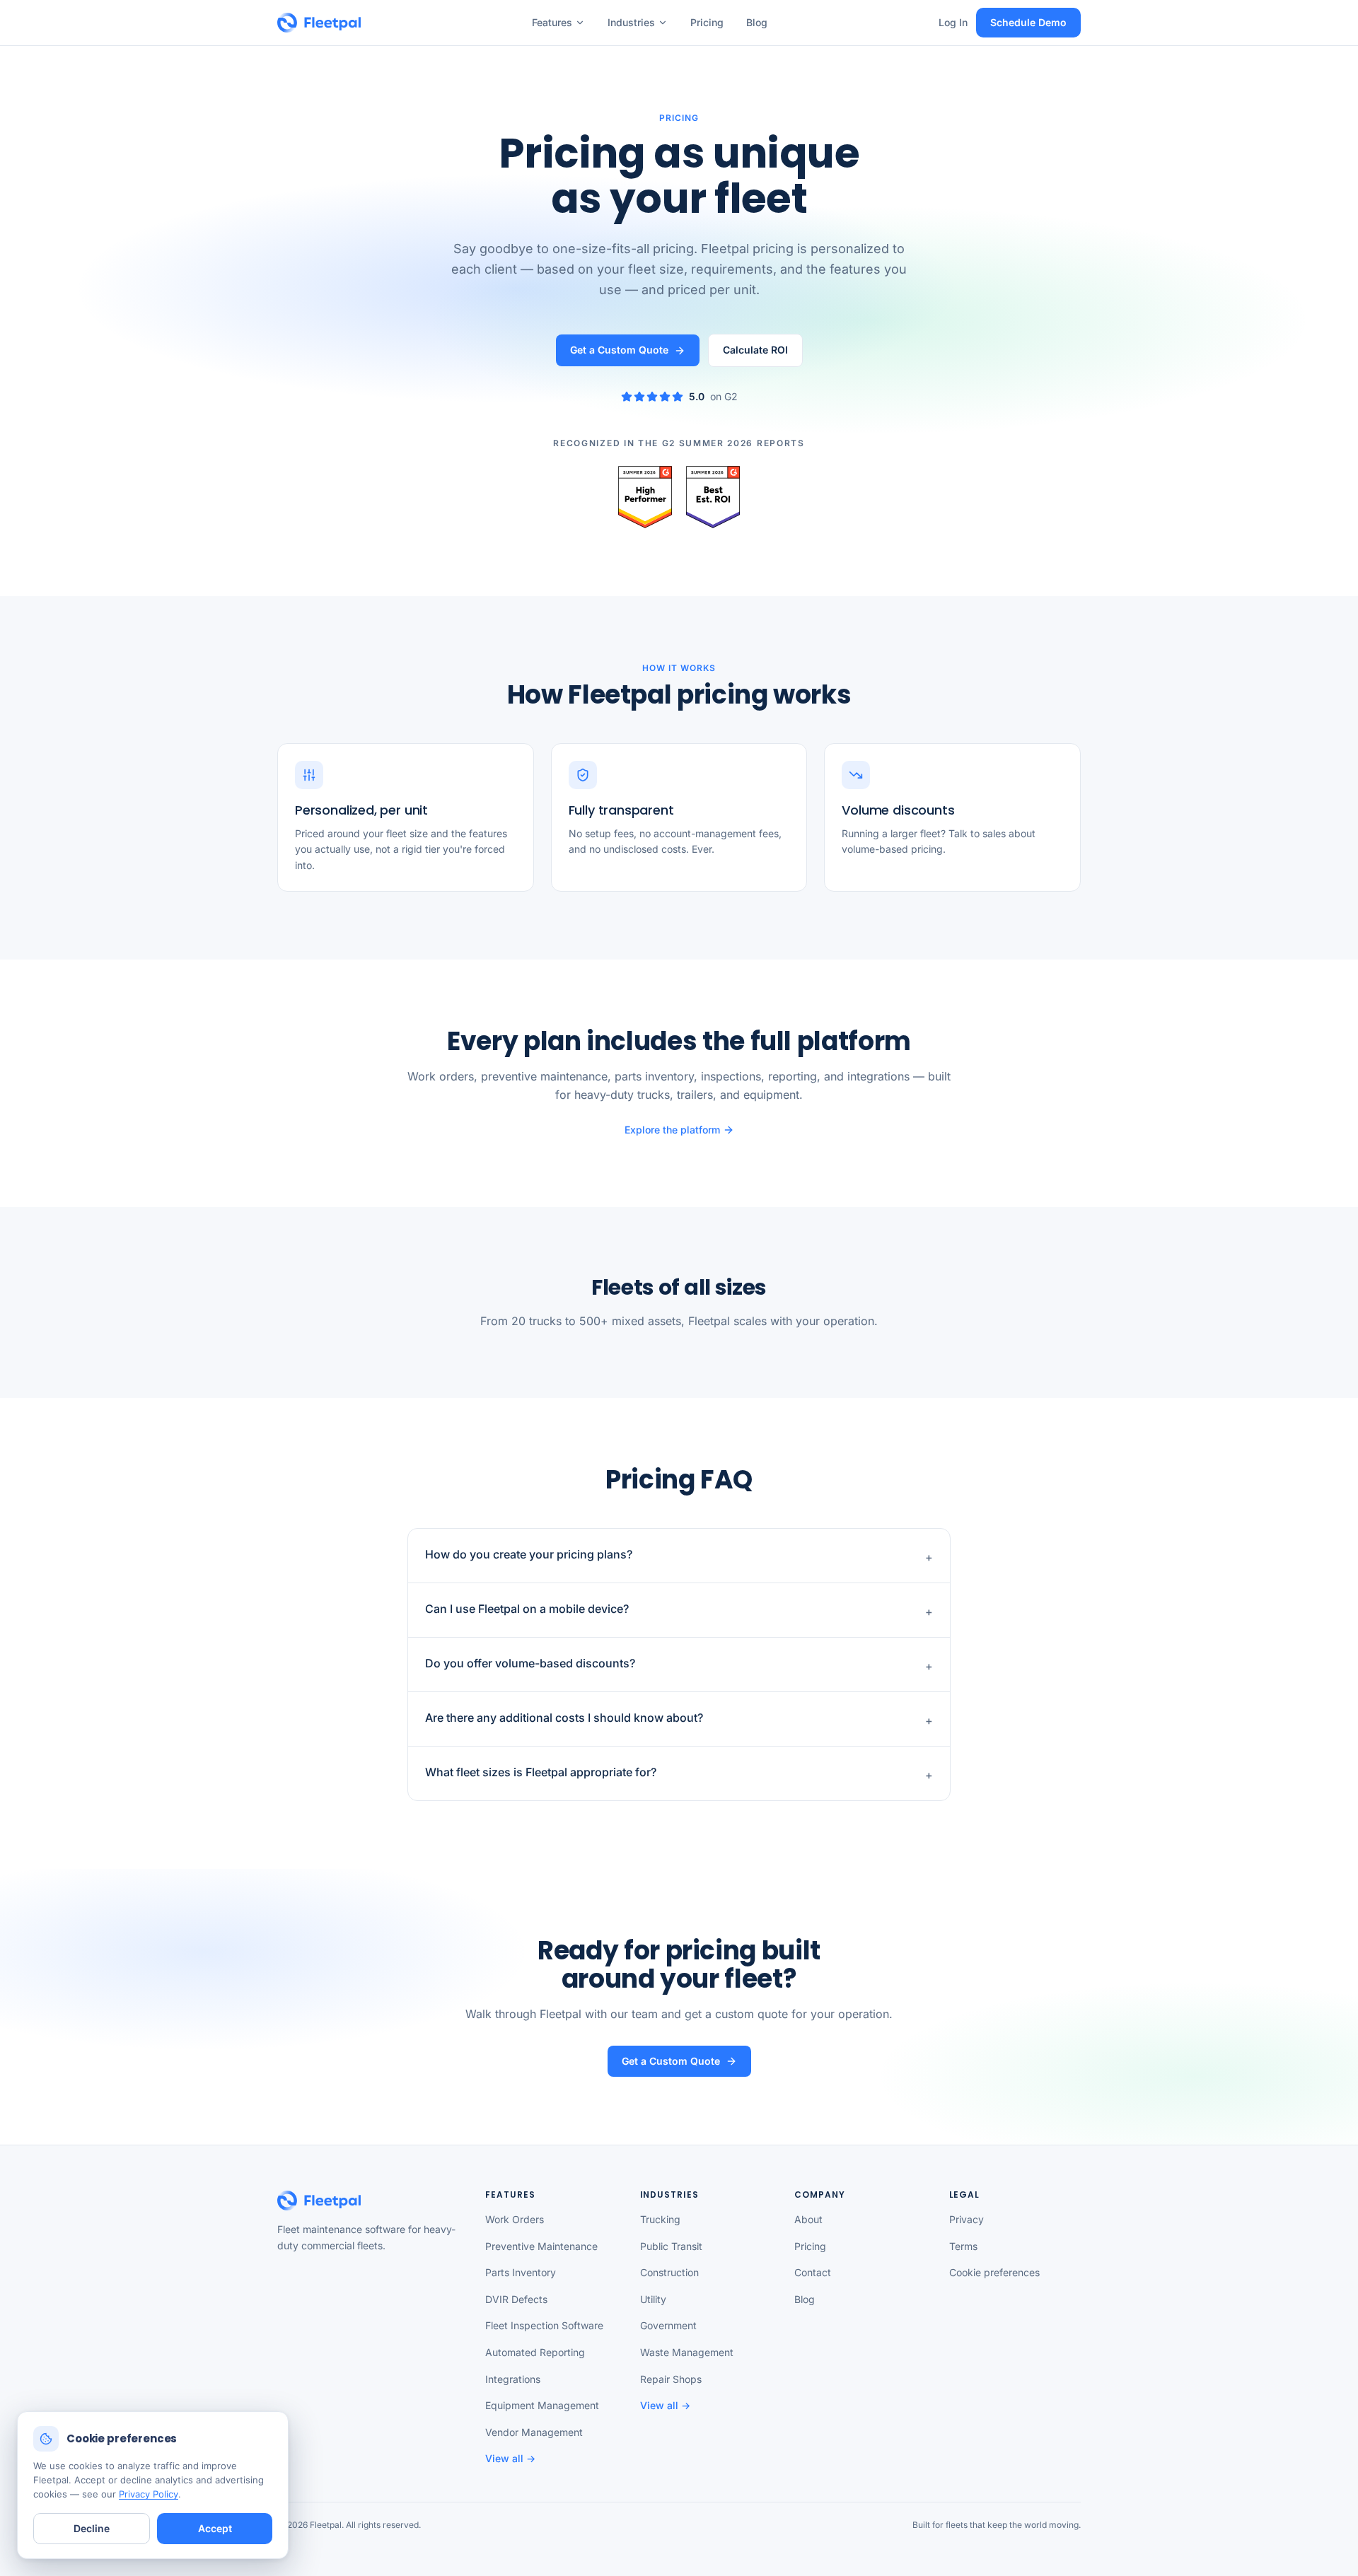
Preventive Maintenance (541, 2246)
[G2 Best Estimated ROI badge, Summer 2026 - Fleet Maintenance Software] (713, 497)
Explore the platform (672, 1130)
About (808, 2219)
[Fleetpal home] (319, 23)
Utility (653, 2299)
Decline (92, 2528)
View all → (510, 2458)
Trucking (660, 2219)
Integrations (513, 2379)
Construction (669, 2272)
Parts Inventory (521, 2272)
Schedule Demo (1028, 22)
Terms (963, 2246)
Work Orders (515, 2219)
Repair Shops (671, 2379)
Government (668, 2325)
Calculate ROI (755, 350)
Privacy (967, 2219)
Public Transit (671, 2246)
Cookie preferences (994, 2272)
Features (552, 22)
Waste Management (687, 2352)
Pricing (707, 22)
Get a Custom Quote (619, 350)
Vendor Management (534, 2432)
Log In (953, 22)
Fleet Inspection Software (544, 2325)
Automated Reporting (535, 2352)
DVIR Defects (516, 2299)
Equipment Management (542, 2405)
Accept (215, 2528)
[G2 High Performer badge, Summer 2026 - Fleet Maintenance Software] (645, 497)
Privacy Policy (149, 2494)
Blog (757, 22)
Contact (813, 2272)
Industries (631, 22)
